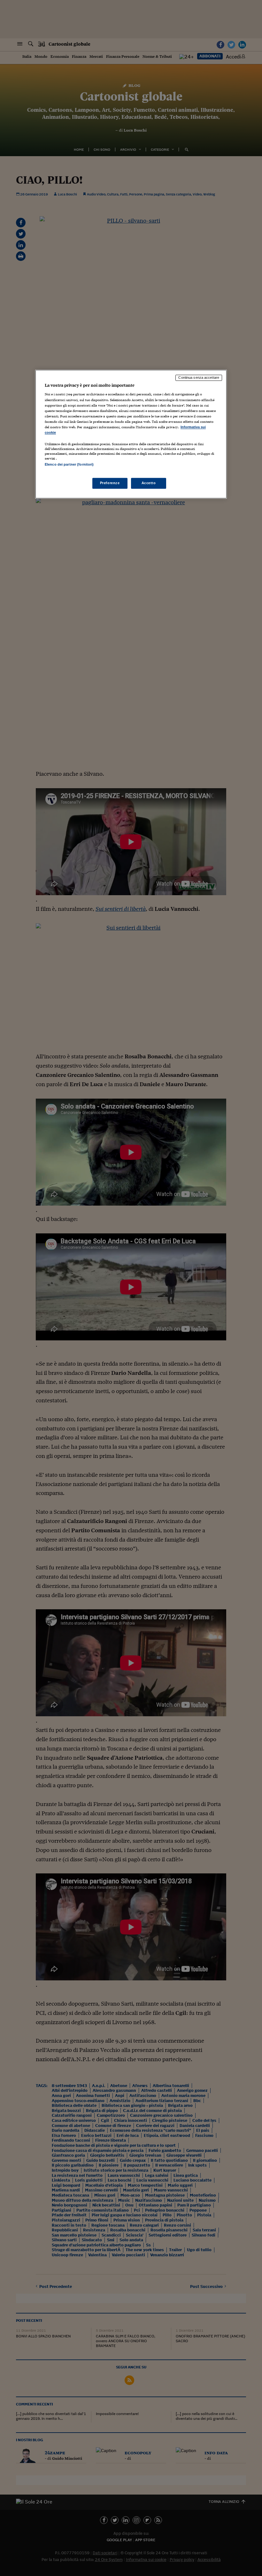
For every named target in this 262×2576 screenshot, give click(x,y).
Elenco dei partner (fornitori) (69, 464)
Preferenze (110, 483)
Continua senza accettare (199, 377)
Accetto (149, 483)
